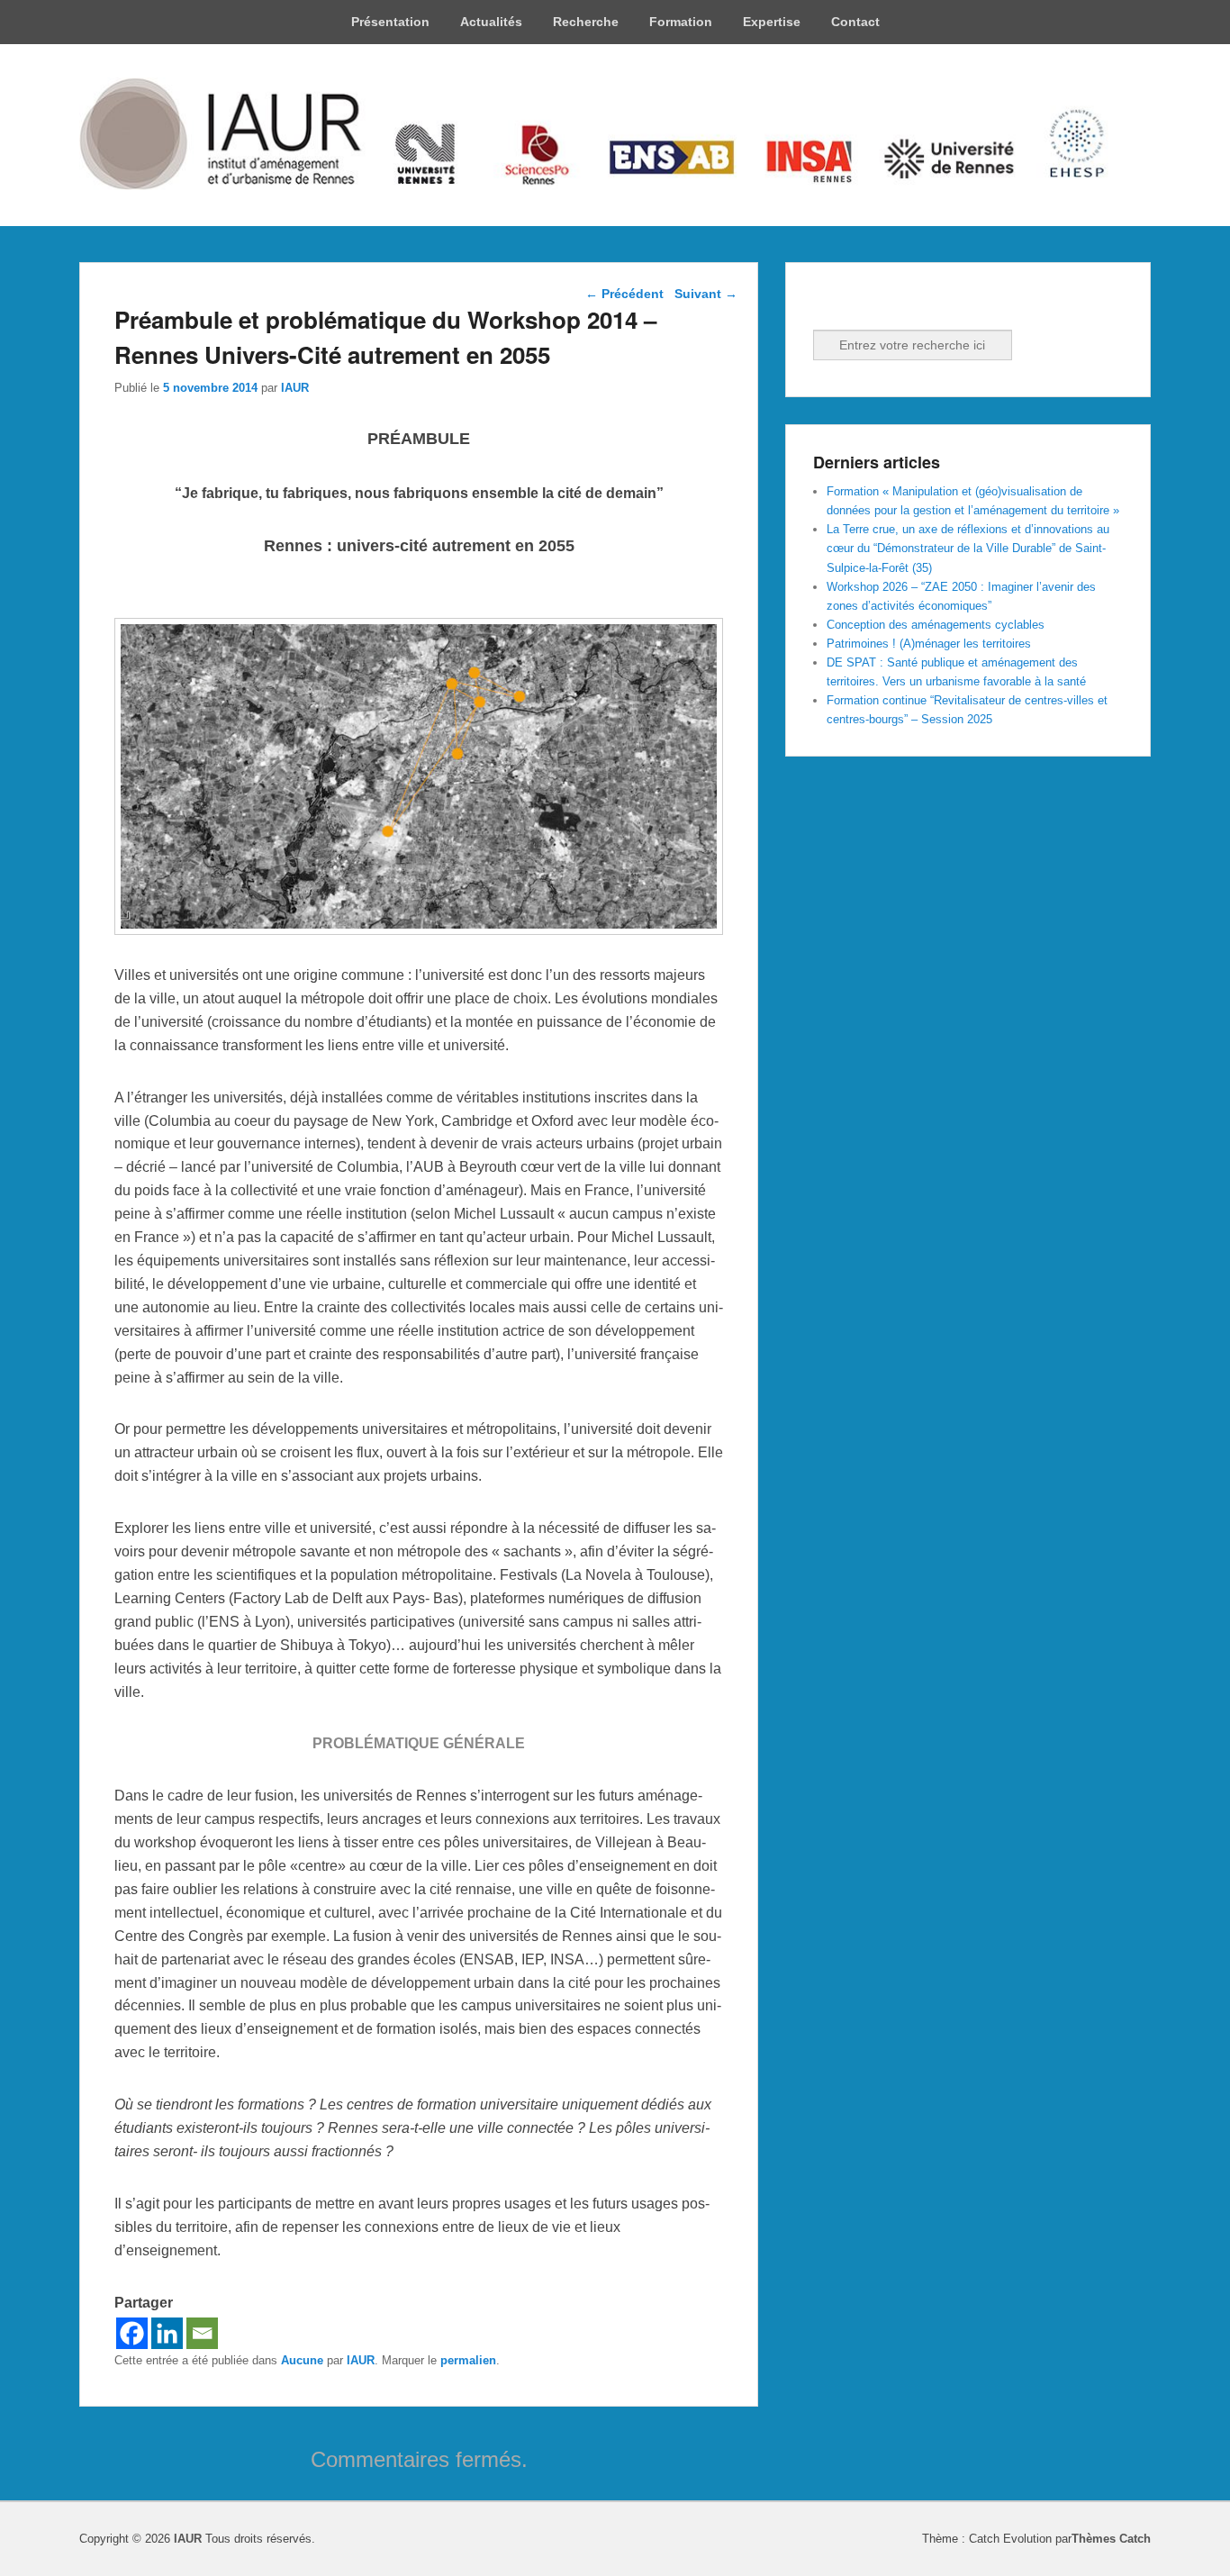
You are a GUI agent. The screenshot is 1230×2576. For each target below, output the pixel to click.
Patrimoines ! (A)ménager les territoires (929, 644)
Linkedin (868, 305)
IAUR (295, 388)
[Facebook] (132, 2333)
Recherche (586, 22)
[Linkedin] (167, 2333)
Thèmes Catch (1111, 2539)
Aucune (302, 2360)
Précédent (624, 294)
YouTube (908, 305)
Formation (681, 22)
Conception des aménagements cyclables (936, 625)
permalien (468, 2360)
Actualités (491, 22)
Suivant (706, 294)
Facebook (828, 305)
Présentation (390, 22)
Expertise (772, 22)
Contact (855, 22)
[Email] (202, 2333)
